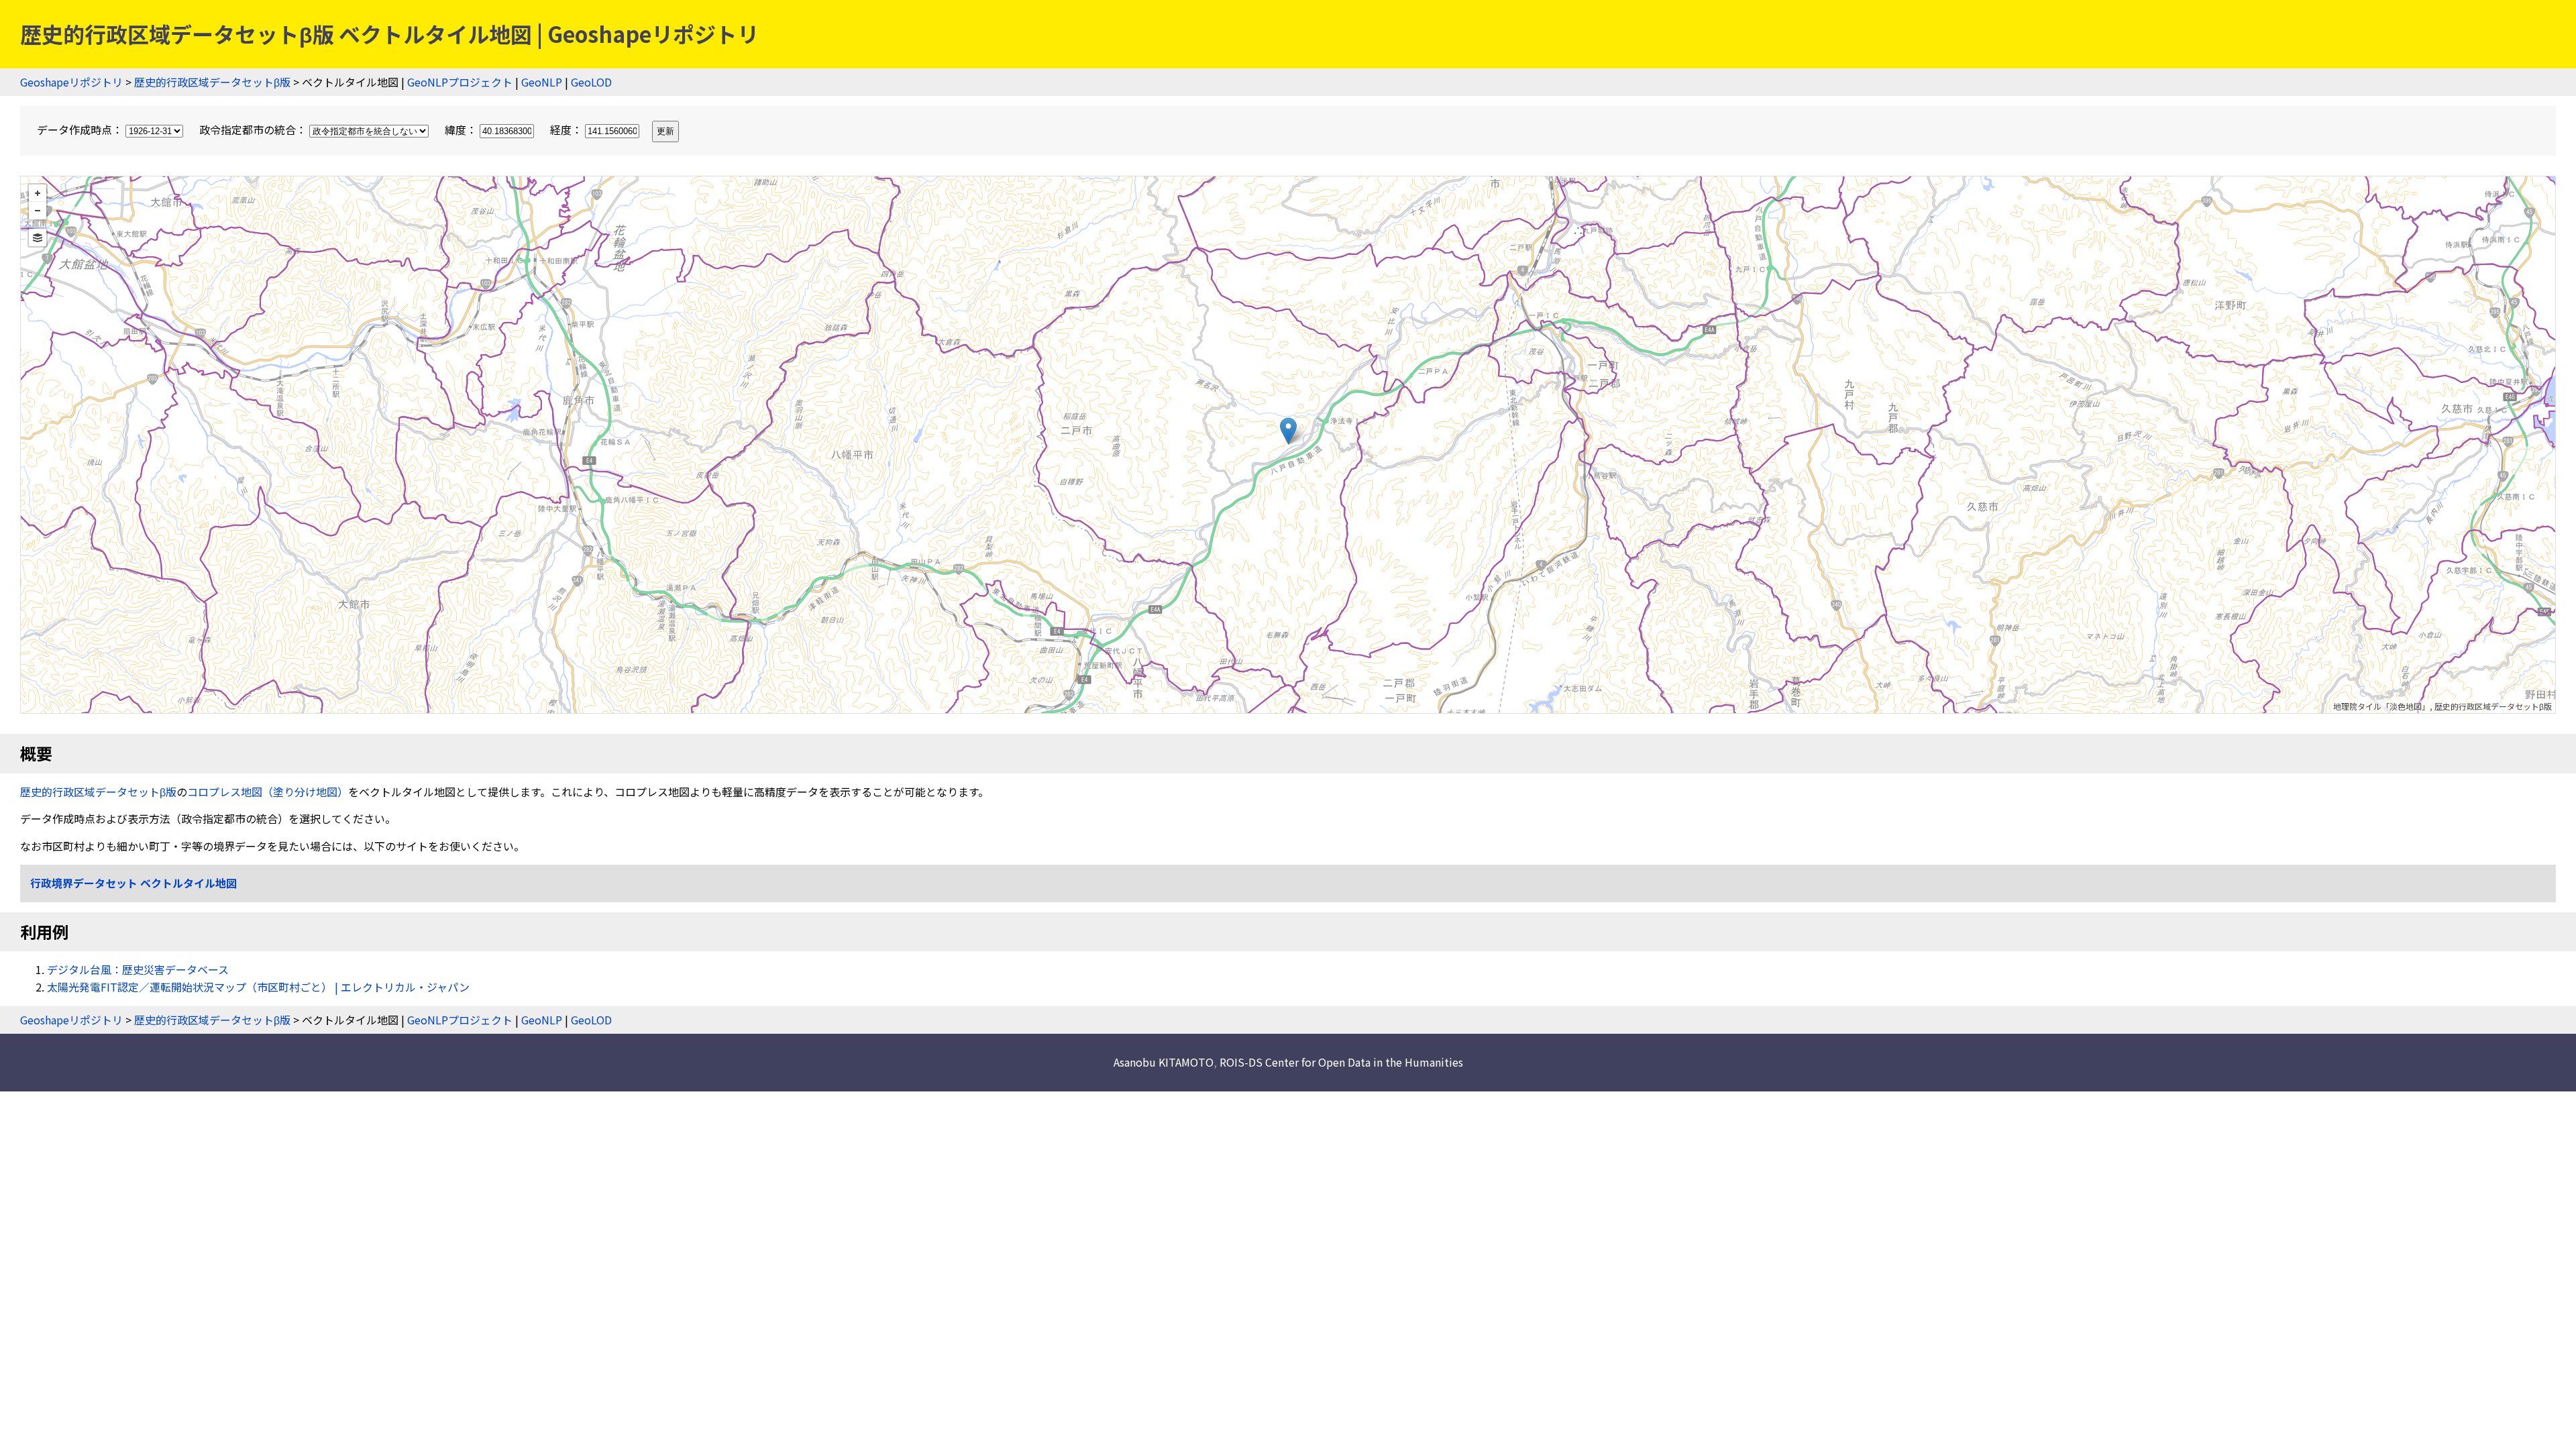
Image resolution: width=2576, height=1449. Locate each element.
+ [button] (38, 193)
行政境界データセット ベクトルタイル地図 (133, 883)
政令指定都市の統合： (254, 129)
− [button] (38, 211)
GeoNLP (542, 82)
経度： (568, 129)
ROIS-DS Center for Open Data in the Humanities (1341, 1062)
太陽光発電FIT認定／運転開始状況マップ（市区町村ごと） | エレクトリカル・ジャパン (258, 987)
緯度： (462, 129)
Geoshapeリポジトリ (71, 82)
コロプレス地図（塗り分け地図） (268, 792)
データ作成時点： (81, 129)
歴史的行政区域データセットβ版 (212, 82)
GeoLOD (591, 82)
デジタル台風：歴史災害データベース (138, 969)
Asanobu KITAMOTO (1164, 1062)
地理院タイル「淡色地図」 (2381, 706)
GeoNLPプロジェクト (460, 82)
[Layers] (38, 237)
